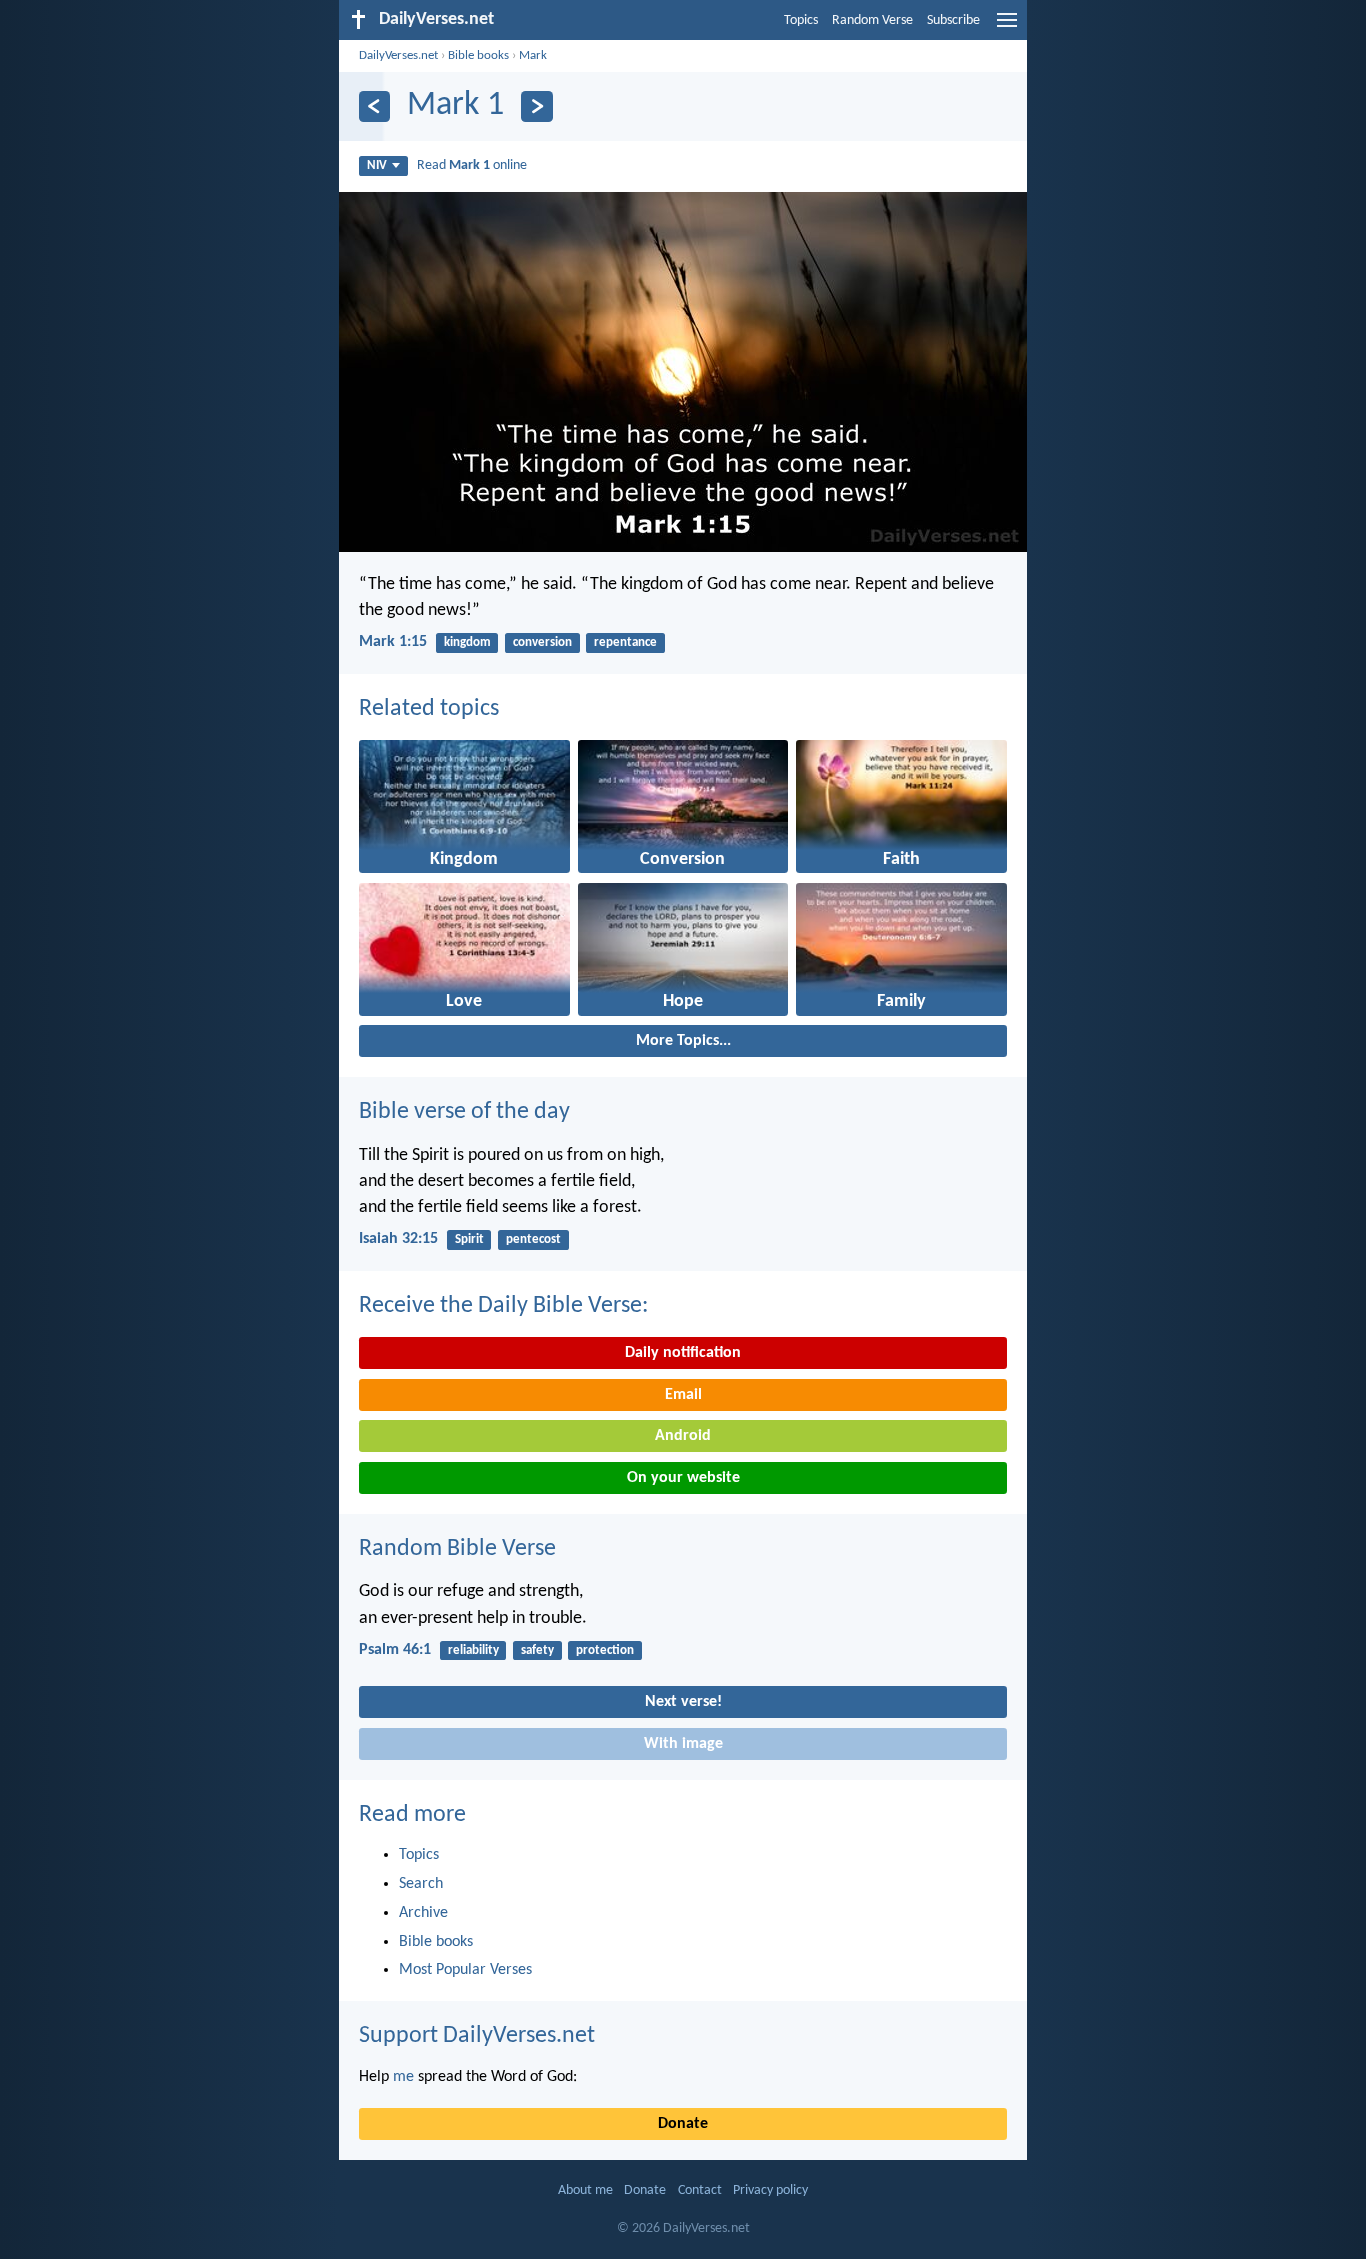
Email (683, 1395)
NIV (377, 165)
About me (585, 2190)
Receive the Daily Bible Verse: (503, 1306)
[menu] (1007, 28)
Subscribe (953, 20)
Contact (700, 2190)
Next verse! (683, 1702)
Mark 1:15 (393, 642)
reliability (473, 1650)
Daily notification (683, 1353)
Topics (801, 20)
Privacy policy (770, 2190)
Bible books (478, 55)
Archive (423, 1913)
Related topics (429, 709)
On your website (683, 1478)
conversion (542, 642)
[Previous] (374, 106)
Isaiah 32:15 (398, 1239)
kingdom (467, 642)
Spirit (469, 1239)
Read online (472, 165)
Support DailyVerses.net (477, 2036)
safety (537, 1650)
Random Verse (872, 20)
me (403, 2077)
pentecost (533, 1239)
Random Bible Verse (457, 1549)
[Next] (536, 106)
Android (683, 1436)
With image (683, 1744)
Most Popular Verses (465, 1970)
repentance (625, 642)
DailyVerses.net (398, 55)
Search (421, 1884)
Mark (533, 55)
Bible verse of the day (464, 1112)
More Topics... (683, 1041)
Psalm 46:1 (395, 1650)
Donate (683, 2124)
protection (605, 1650)
